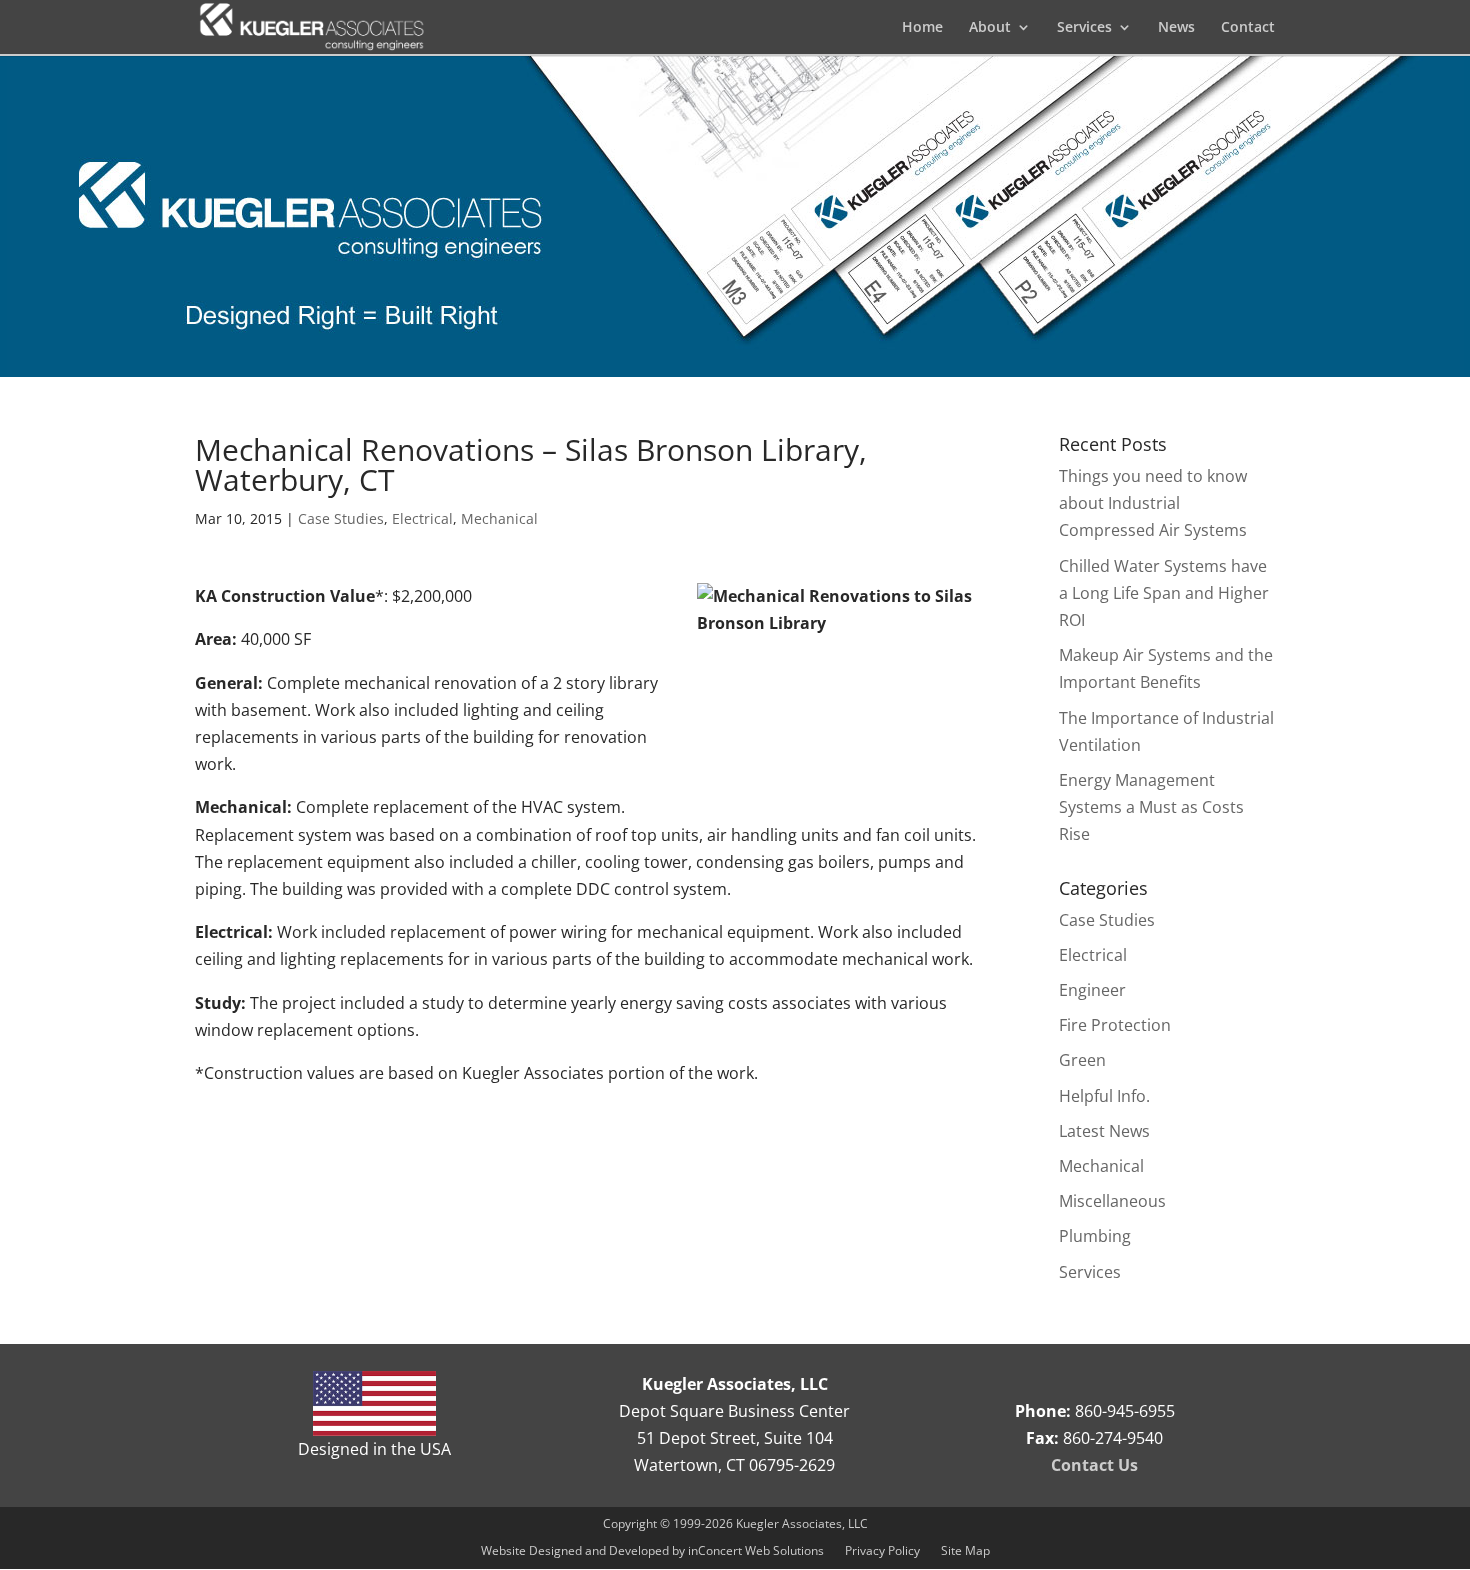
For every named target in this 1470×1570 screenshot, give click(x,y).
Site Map (965, 1550)
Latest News (1104, 1131)
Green (1082, 1060)
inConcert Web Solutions (756, 1550)
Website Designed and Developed (576, 1550)
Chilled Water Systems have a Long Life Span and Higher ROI (1164, 593)
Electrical (422, 518)
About (990, 28)
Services (1090, 1272)
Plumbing (1095, 1236)
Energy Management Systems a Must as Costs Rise (1151, 807)
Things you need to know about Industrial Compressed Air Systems (1153, 503)
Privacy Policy (882, 1550)
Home (922, 28)
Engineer (1092, 990)
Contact (1248, 28)
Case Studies (341, 518)
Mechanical (499, 518)
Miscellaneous (1112, 1201)
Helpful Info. (1104, 1096)
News (1176, 28)
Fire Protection (1115, 1025)
